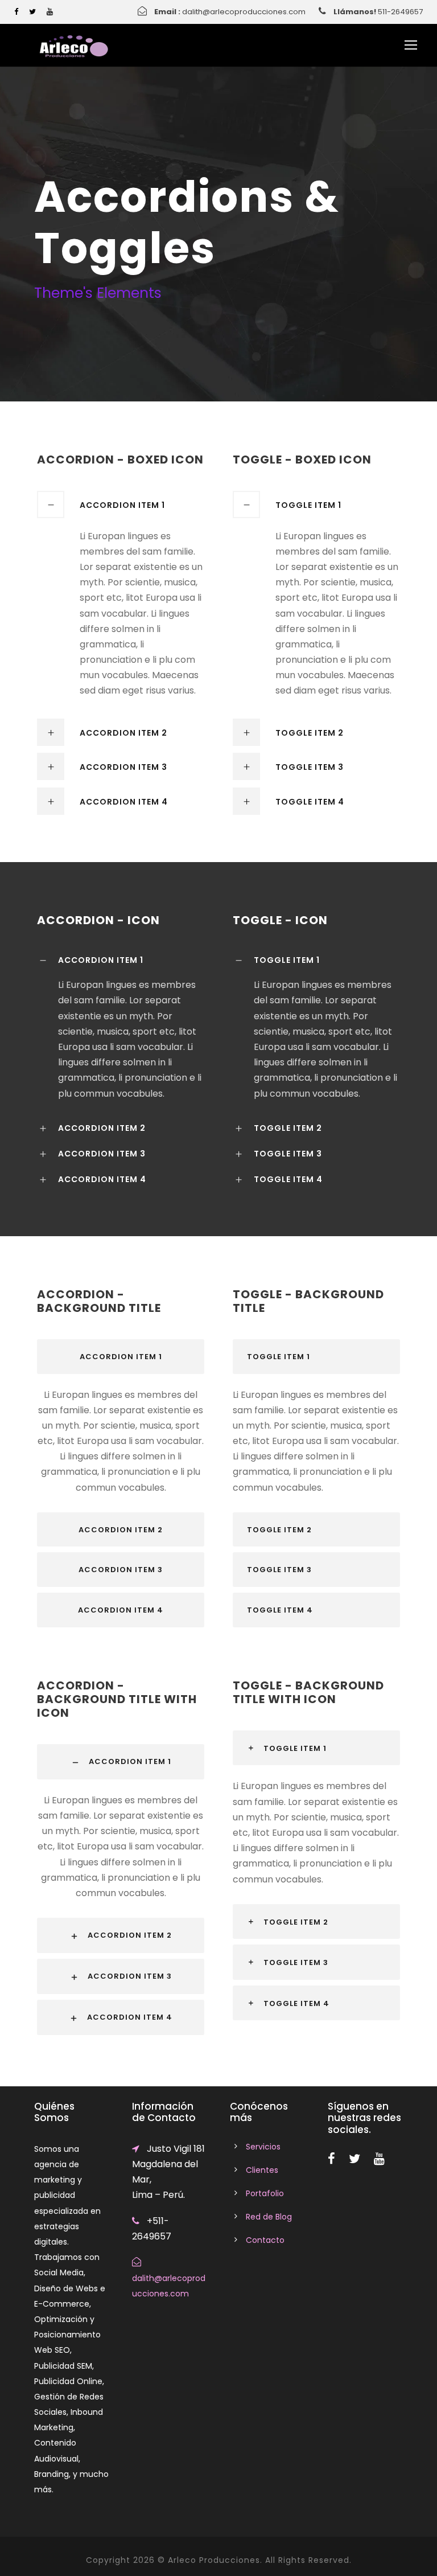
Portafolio (265, 2193)
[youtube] (50, 12)
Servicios (263, 2147)
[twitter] (32, 12)
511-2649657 (400, 12)
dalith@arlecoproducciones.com (244, 12)
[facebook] (16, 12)
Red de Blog (269, 2217)
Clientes (262, 2170)
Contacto (265, 2240)
